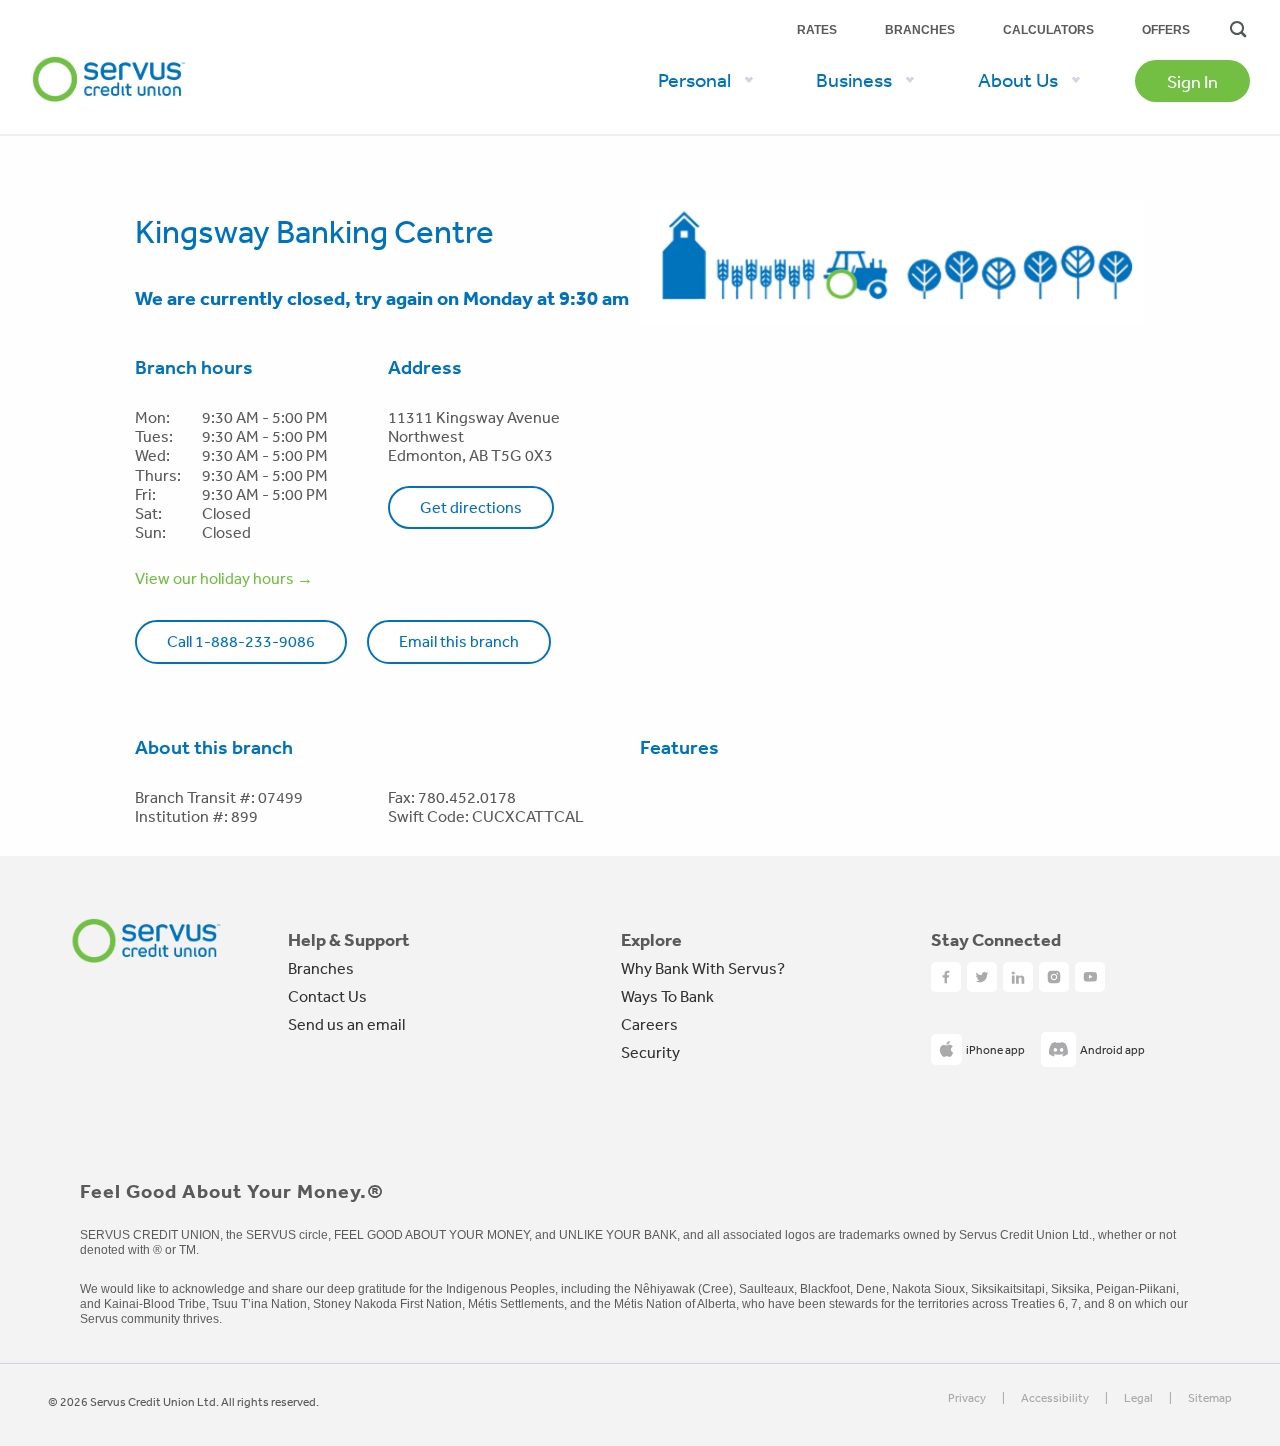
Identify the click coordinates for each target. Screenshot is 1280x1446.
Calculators (1048, 30)
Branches (920, 30)
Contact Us (327, 996)
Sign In (1192, 81)
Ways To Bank (667, 996)
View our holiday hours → (224, 578)
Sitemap (1210, 1398)
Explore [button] (651, 940)
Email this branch (459, 641)
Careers (649, 1024)
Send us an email (346, 1024)
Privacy (967, 1398)
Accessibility (1055, 1398)
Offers (1166, 30)
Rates (817, 30)
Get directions (471, 507)
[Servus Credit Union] (146, 940)
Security (650, 1052)
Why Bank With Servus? (703, 968)
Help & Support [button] (349, 940)
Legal (1138, 1398)
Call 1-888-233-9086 (241, 641)
